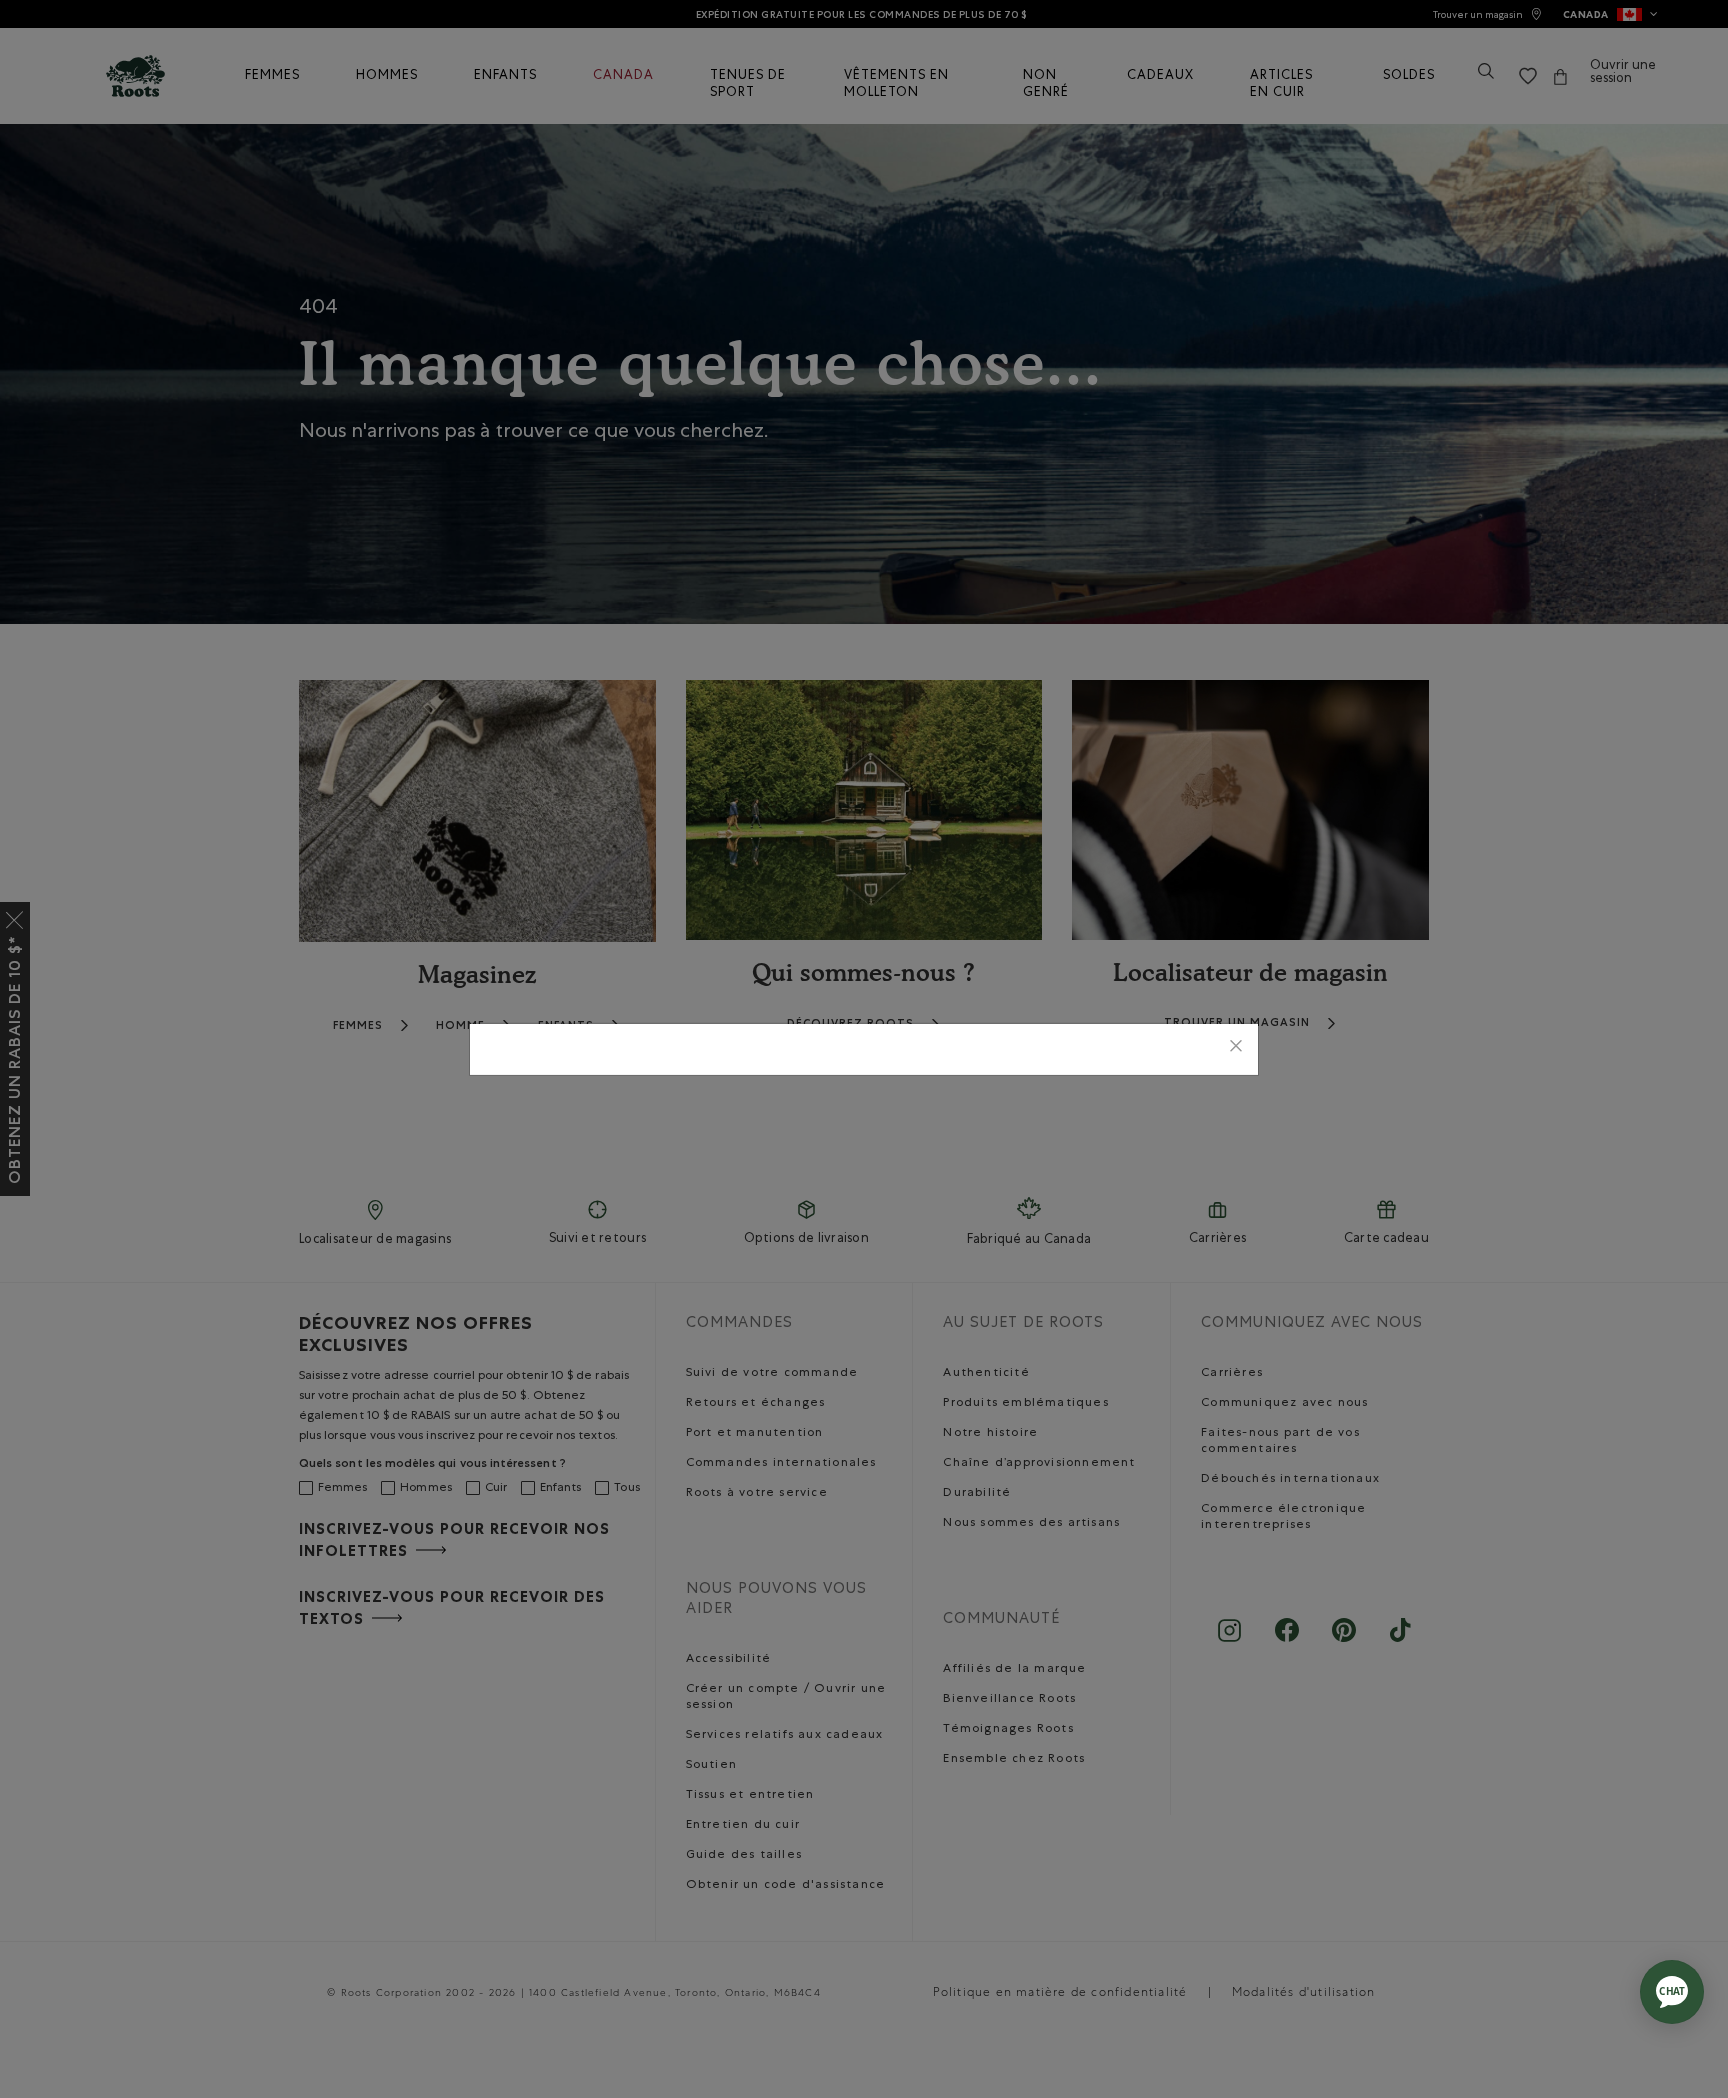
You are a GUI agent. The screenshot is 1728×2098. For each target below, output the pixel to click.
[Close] (1236, 1049)
